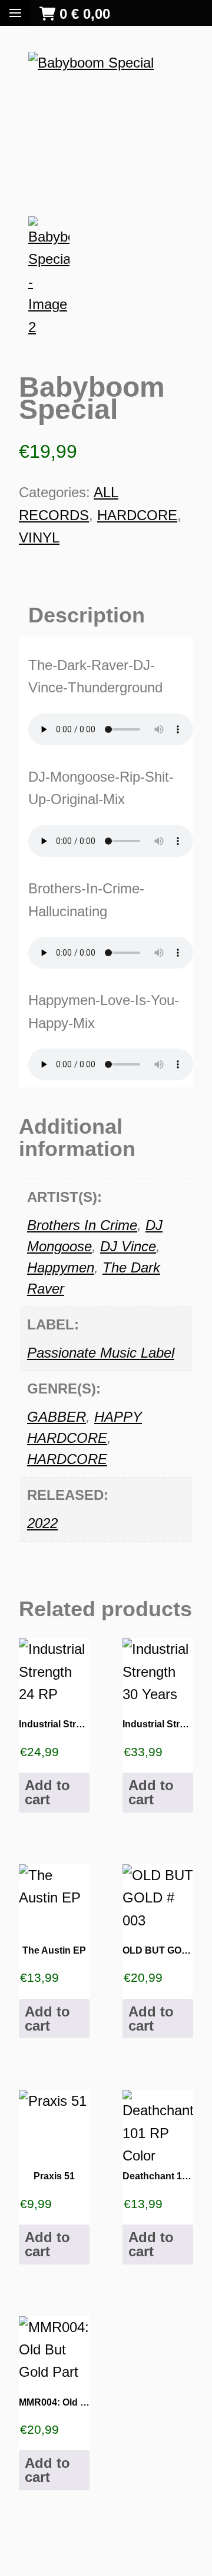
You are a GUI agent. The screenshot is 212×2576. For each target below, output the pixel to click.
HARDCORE (137, 515)
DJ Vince (128, 1246)
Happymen (61, 1267)
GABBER (57, 1417)
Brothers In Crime (82, 1225)
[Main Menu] (15, 13)
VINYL (39, 537)
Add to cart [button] (47, 1792)
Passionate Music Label (101, 1353)
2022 (42, 1523)
